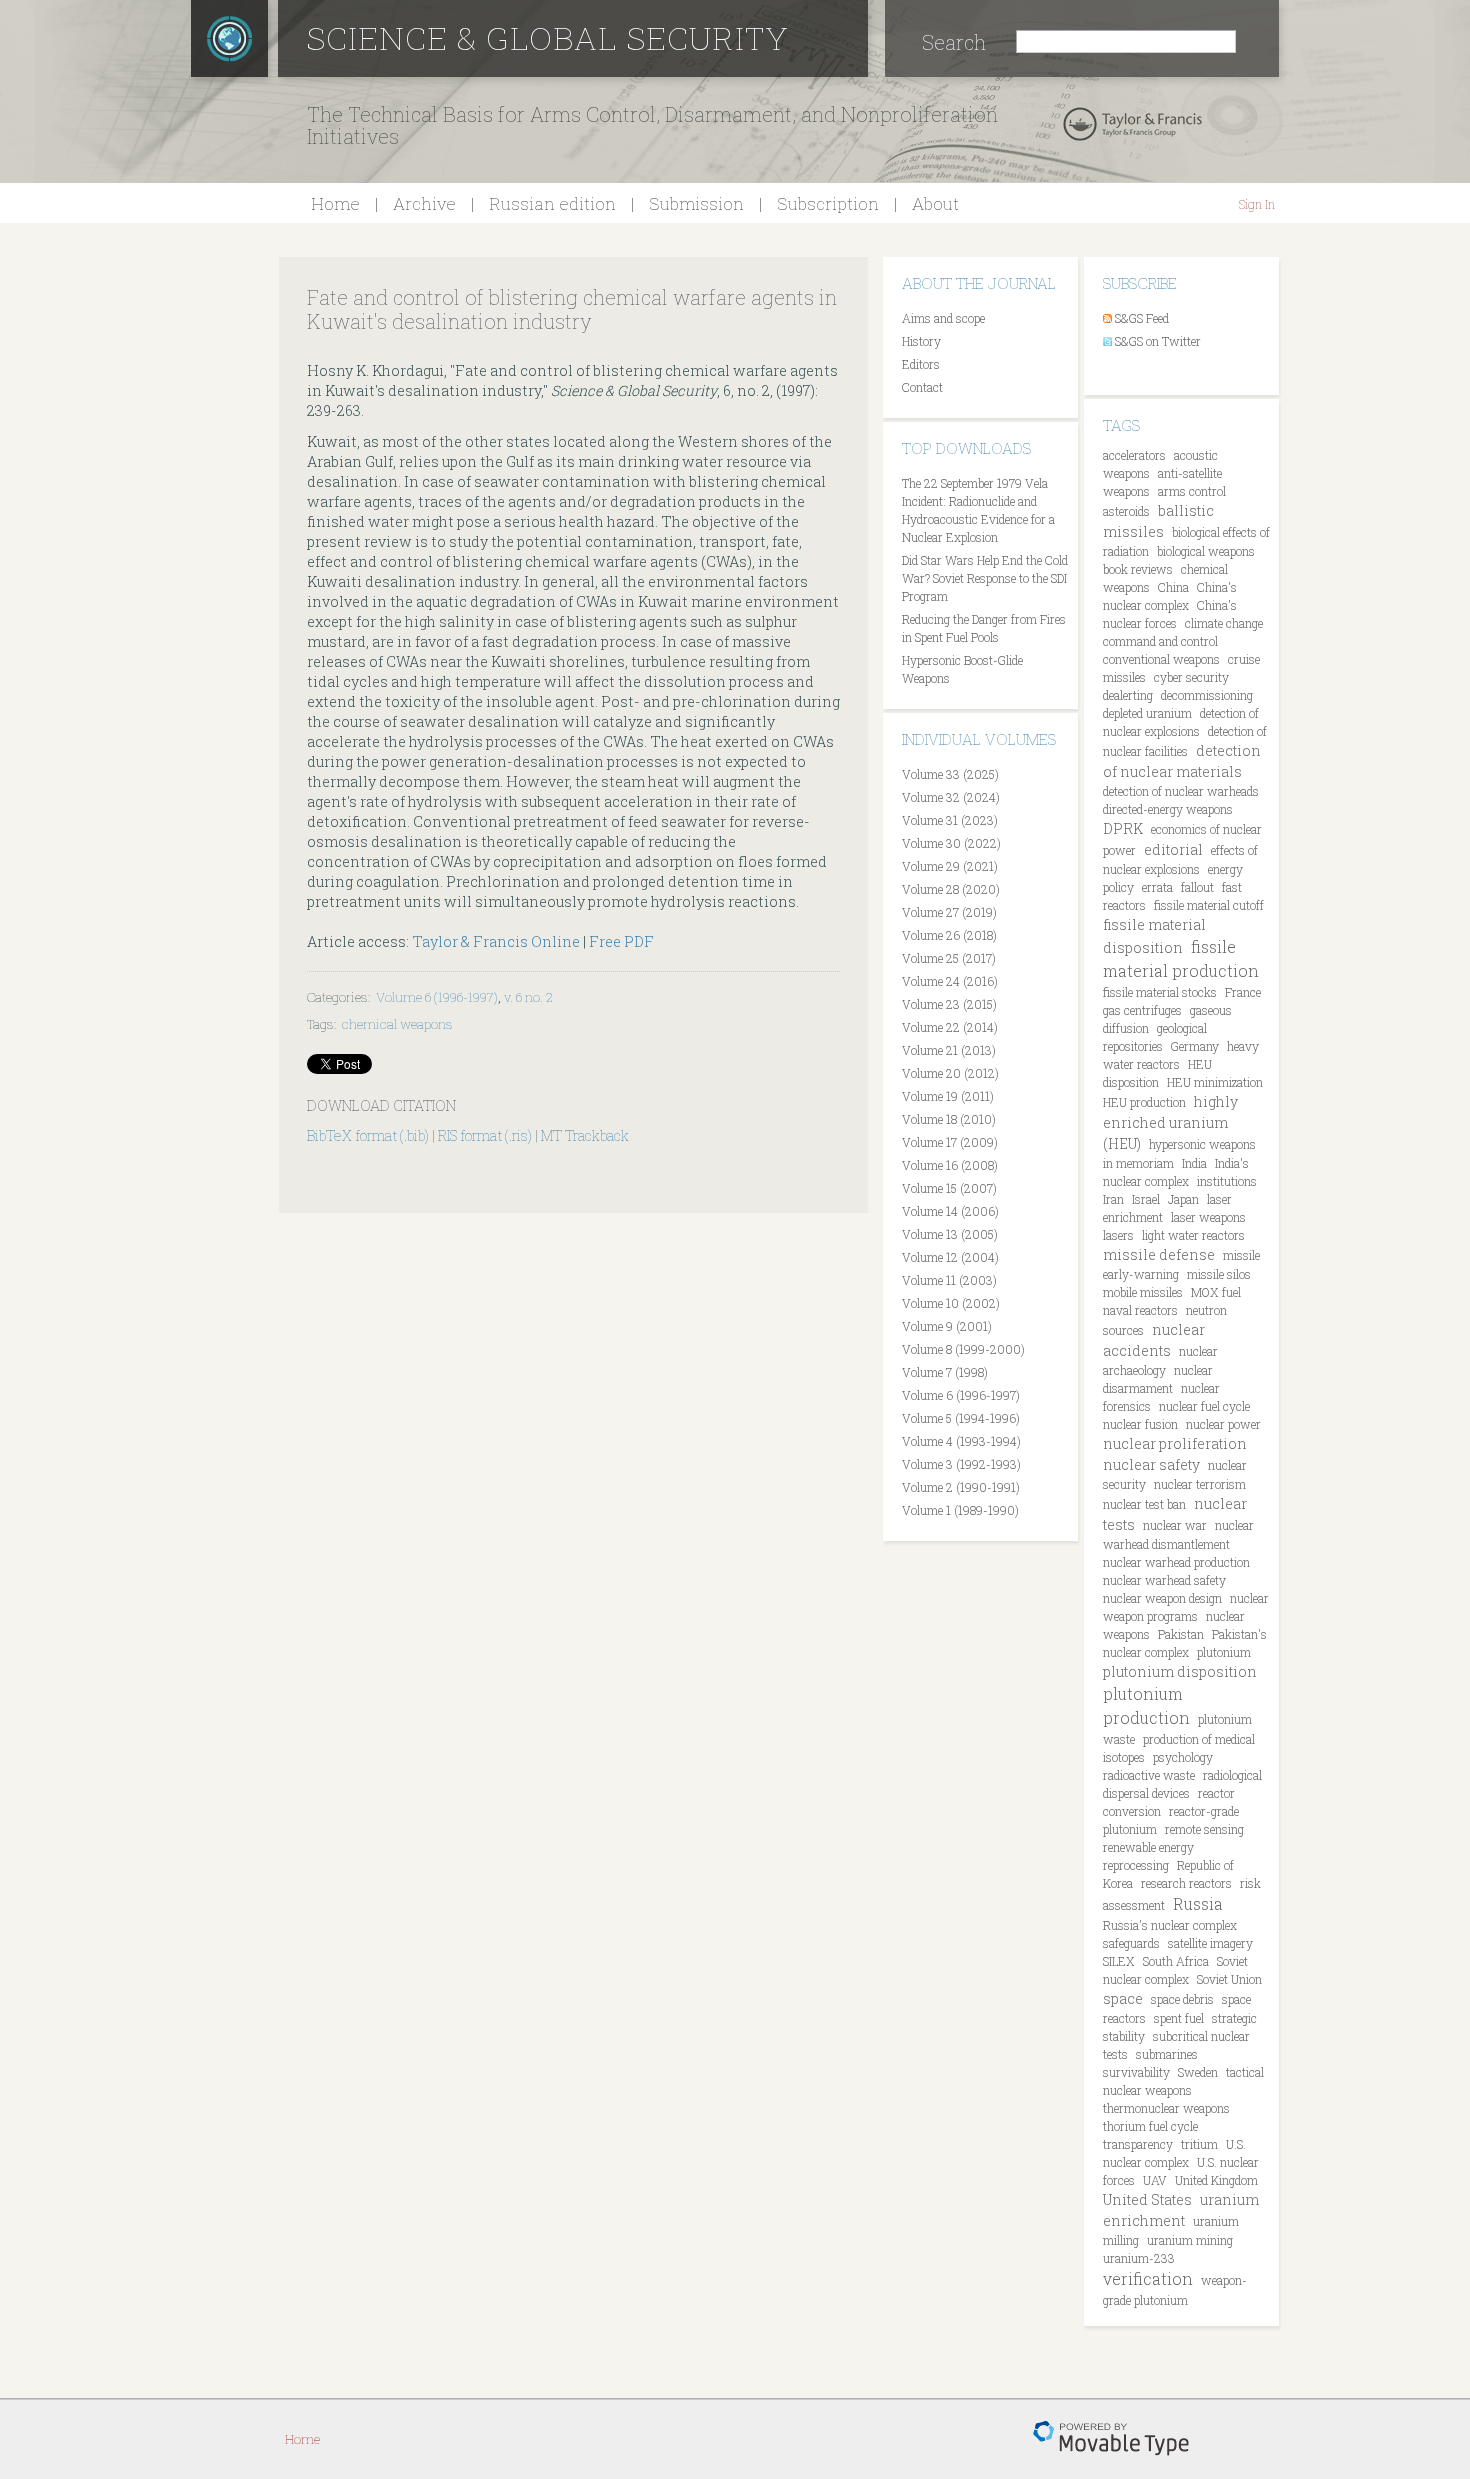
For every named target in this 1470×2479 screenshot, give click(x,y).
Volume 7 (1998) (945, 1372)
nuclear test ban (1144, 1504)
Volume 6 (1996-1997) (437, 997)
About (935, 203)
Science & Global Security (548, 37)
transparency (1138, 2144)
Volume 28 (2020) (951, 889)
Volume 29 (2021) (950, 866)
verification (1148, 2278)
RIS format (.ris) (485, 1135)
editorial (1173, 849)
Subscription (828, 203)
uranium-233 (1139, 2258)
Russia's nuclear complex (1170, 1925)
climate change (1224, 623)
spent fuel (1179, 2018)
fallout (1197, 887)
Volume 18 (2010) (949, 1119)
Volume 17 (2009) (950, 1142)
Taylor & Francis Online (496, 941)
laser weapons (1208, 1217)
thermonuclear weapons (1166, 2108)
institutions (1227, 1181)
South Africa (1176, 1961)
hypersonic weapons (1202, 1144)
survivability (1136, 2072)
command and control (1160, 641)
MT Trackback (585, 1135)
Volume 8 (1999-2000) (963, 1349)
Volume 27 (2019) (949, 912)
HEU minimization (1215, 1082)
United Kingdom (1216, 2180)
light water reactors (1193, 1235)
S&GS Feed (1142, 318)
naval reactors (1140, 1310)
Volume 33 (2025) (950, 774)
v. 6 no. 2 (528, 997)
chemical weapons (397, 1024)
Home (335, 203)
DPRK (1123, 828)
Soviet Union (1229, 1979)
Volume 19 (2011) (948, 1096)
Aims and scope (943, 318)
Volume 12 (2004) (950, 1257)
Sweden (1198, 2072)
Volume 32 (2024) (951, 797)
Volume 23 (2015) (949, 1004)
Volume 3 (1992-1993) (961, 1464)
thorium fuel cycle (1150, 2126)
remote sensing (1204, 1829)
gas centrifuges (1142, 1010)
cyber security (1191, 677)
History (921, 341)
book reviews (1138, 569)
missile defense (1159, 1254)
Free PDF (621, 941)
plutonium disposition (1180, 1671)
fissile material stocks (1160, 992)
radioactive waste (1149, 1775)
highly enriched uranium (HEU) (1170, 1122)
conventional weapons (1161, 659)
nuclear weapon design (1162, 1598)
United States (1147, 2199)
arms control (1192, 491)
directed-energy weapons (1168, 809)
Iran (1113, 1199)
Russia (1198, 1903)
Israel (1146, 1199)
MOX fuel (1216, 1292)
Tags (1121, 425)
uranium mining (1190, 2240)
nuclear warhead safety (1164, 1580)
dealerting (1128, 695)
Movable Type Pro (1111, 2438)
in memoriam (1138, 1163)
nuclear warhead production (1176, 1562)
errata (1157, 887)
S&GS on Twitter (1158, 341)
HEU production (1144, 1102)
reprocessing (1136, 1865)
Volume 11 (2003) (949, 1280)
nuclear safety (1151, 1464)
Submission (696, 203)
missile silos (1219, 1274)
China (1173, 587)
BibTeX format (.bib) (368, 1135)
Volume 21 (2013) (949, 1050)
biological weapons (1206, 551)
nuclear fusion (1140, 1424)
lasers (1118, 1235)
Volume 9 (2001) (947, 1326)
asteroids (1126, 511)
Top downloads (966, 448)
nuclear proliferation (1175, 1443)
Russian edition (552, 203)
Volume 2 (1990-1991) (961, 1487)
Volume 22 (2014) (950, 1027)
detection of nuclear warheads (1181, 791)
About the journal (979, 283)
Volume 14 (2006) (950, 1211)
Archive (424, 203)
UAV (1155, 2180)
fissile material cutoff (1209, 905)
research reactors (1186, 1883)
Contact (922, 387)
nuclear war (1175, 1525)
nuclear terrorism (1200, 1484)
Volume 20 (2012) (950, 1073)
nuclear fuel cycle (1204, 1406)
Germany (1195, 1046)
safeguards (1131, 1943)
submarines (1167, 2054)
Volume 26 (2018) (949, 935)
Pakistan (1181, 1634)
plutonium (1224, 1652)
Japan (1183, 1199)
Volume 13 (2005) (950, 1234)
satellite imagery (1210, 1943)
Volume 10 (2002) (951, 1303)
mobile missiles (1143, 1292)
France (1243, 992)
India (1194, 1163)
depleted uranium (1147, 713)
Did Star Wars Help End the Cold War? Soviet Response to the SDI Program (985, 578)
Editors (921, 364)
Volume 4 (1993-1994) (961, 1441)
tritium (1199, 2144)
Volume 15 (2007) (949, 1188)
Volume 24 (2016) (950, 981)
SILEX (1119, 1961)
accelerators (1134, 455)
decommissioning (1207, 695)
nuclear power (1223, 1424)
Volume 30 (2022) (951, 843)
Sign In (1257, 204)
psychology (1183, 1757)
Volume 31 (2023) (950, 820)
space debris (1182, 1999)
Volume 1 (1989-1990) (960, 1510)
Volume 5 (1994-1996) (961, 1418)
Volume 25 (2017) (949, 958)
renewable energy (1148, 1847)
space (1123, 1998)
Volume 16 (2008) (950, 1165)
